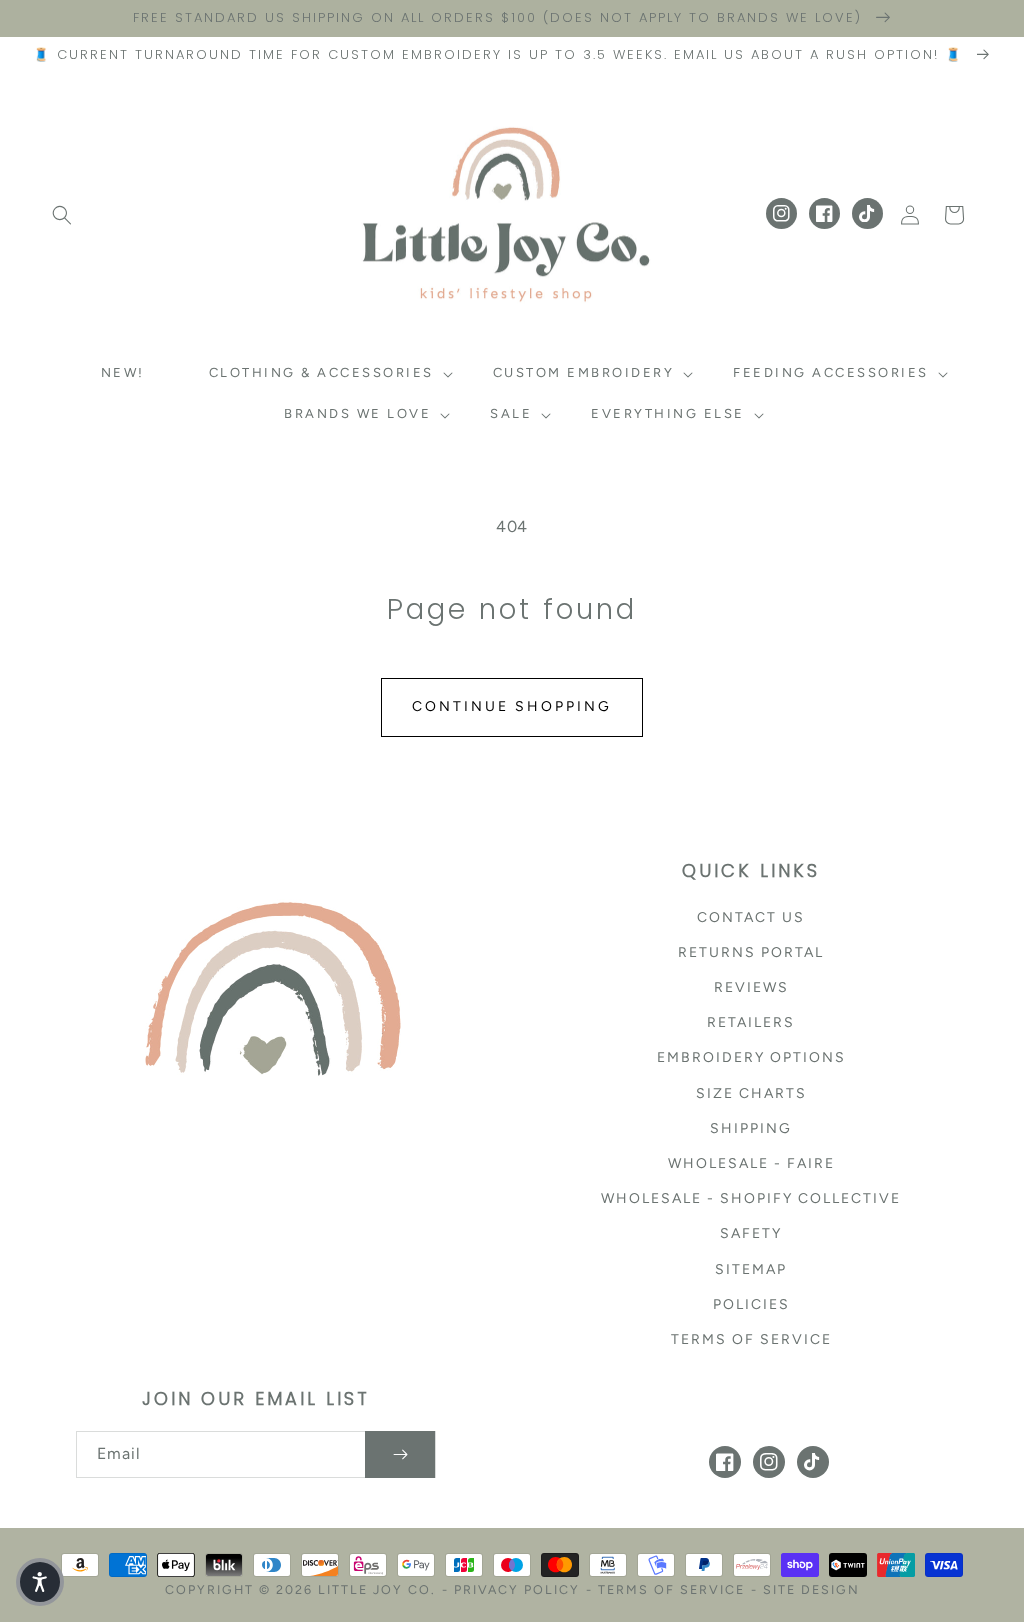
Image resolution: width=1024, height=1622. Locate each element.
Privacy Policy (517, 1589)
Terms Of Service (671, 1589)
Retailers (751, 1022)
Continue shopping (512, 706)
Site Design (811, 1589)
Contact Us (751, 917)
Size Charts (751, 1093)
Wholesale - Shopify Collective (751, 1198)
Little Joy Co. (377, 1589)
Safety (751, 1233)
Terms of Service (751, 1339)
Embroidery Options (751, 1057)
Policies (751, 1304)
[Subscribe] (400, 1454)
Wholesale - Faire (751, 1163)
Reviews (751, 987)
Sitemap (751, 1269)
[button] (62, 215)
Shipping (751, 1128)
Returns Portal (751, 952)
